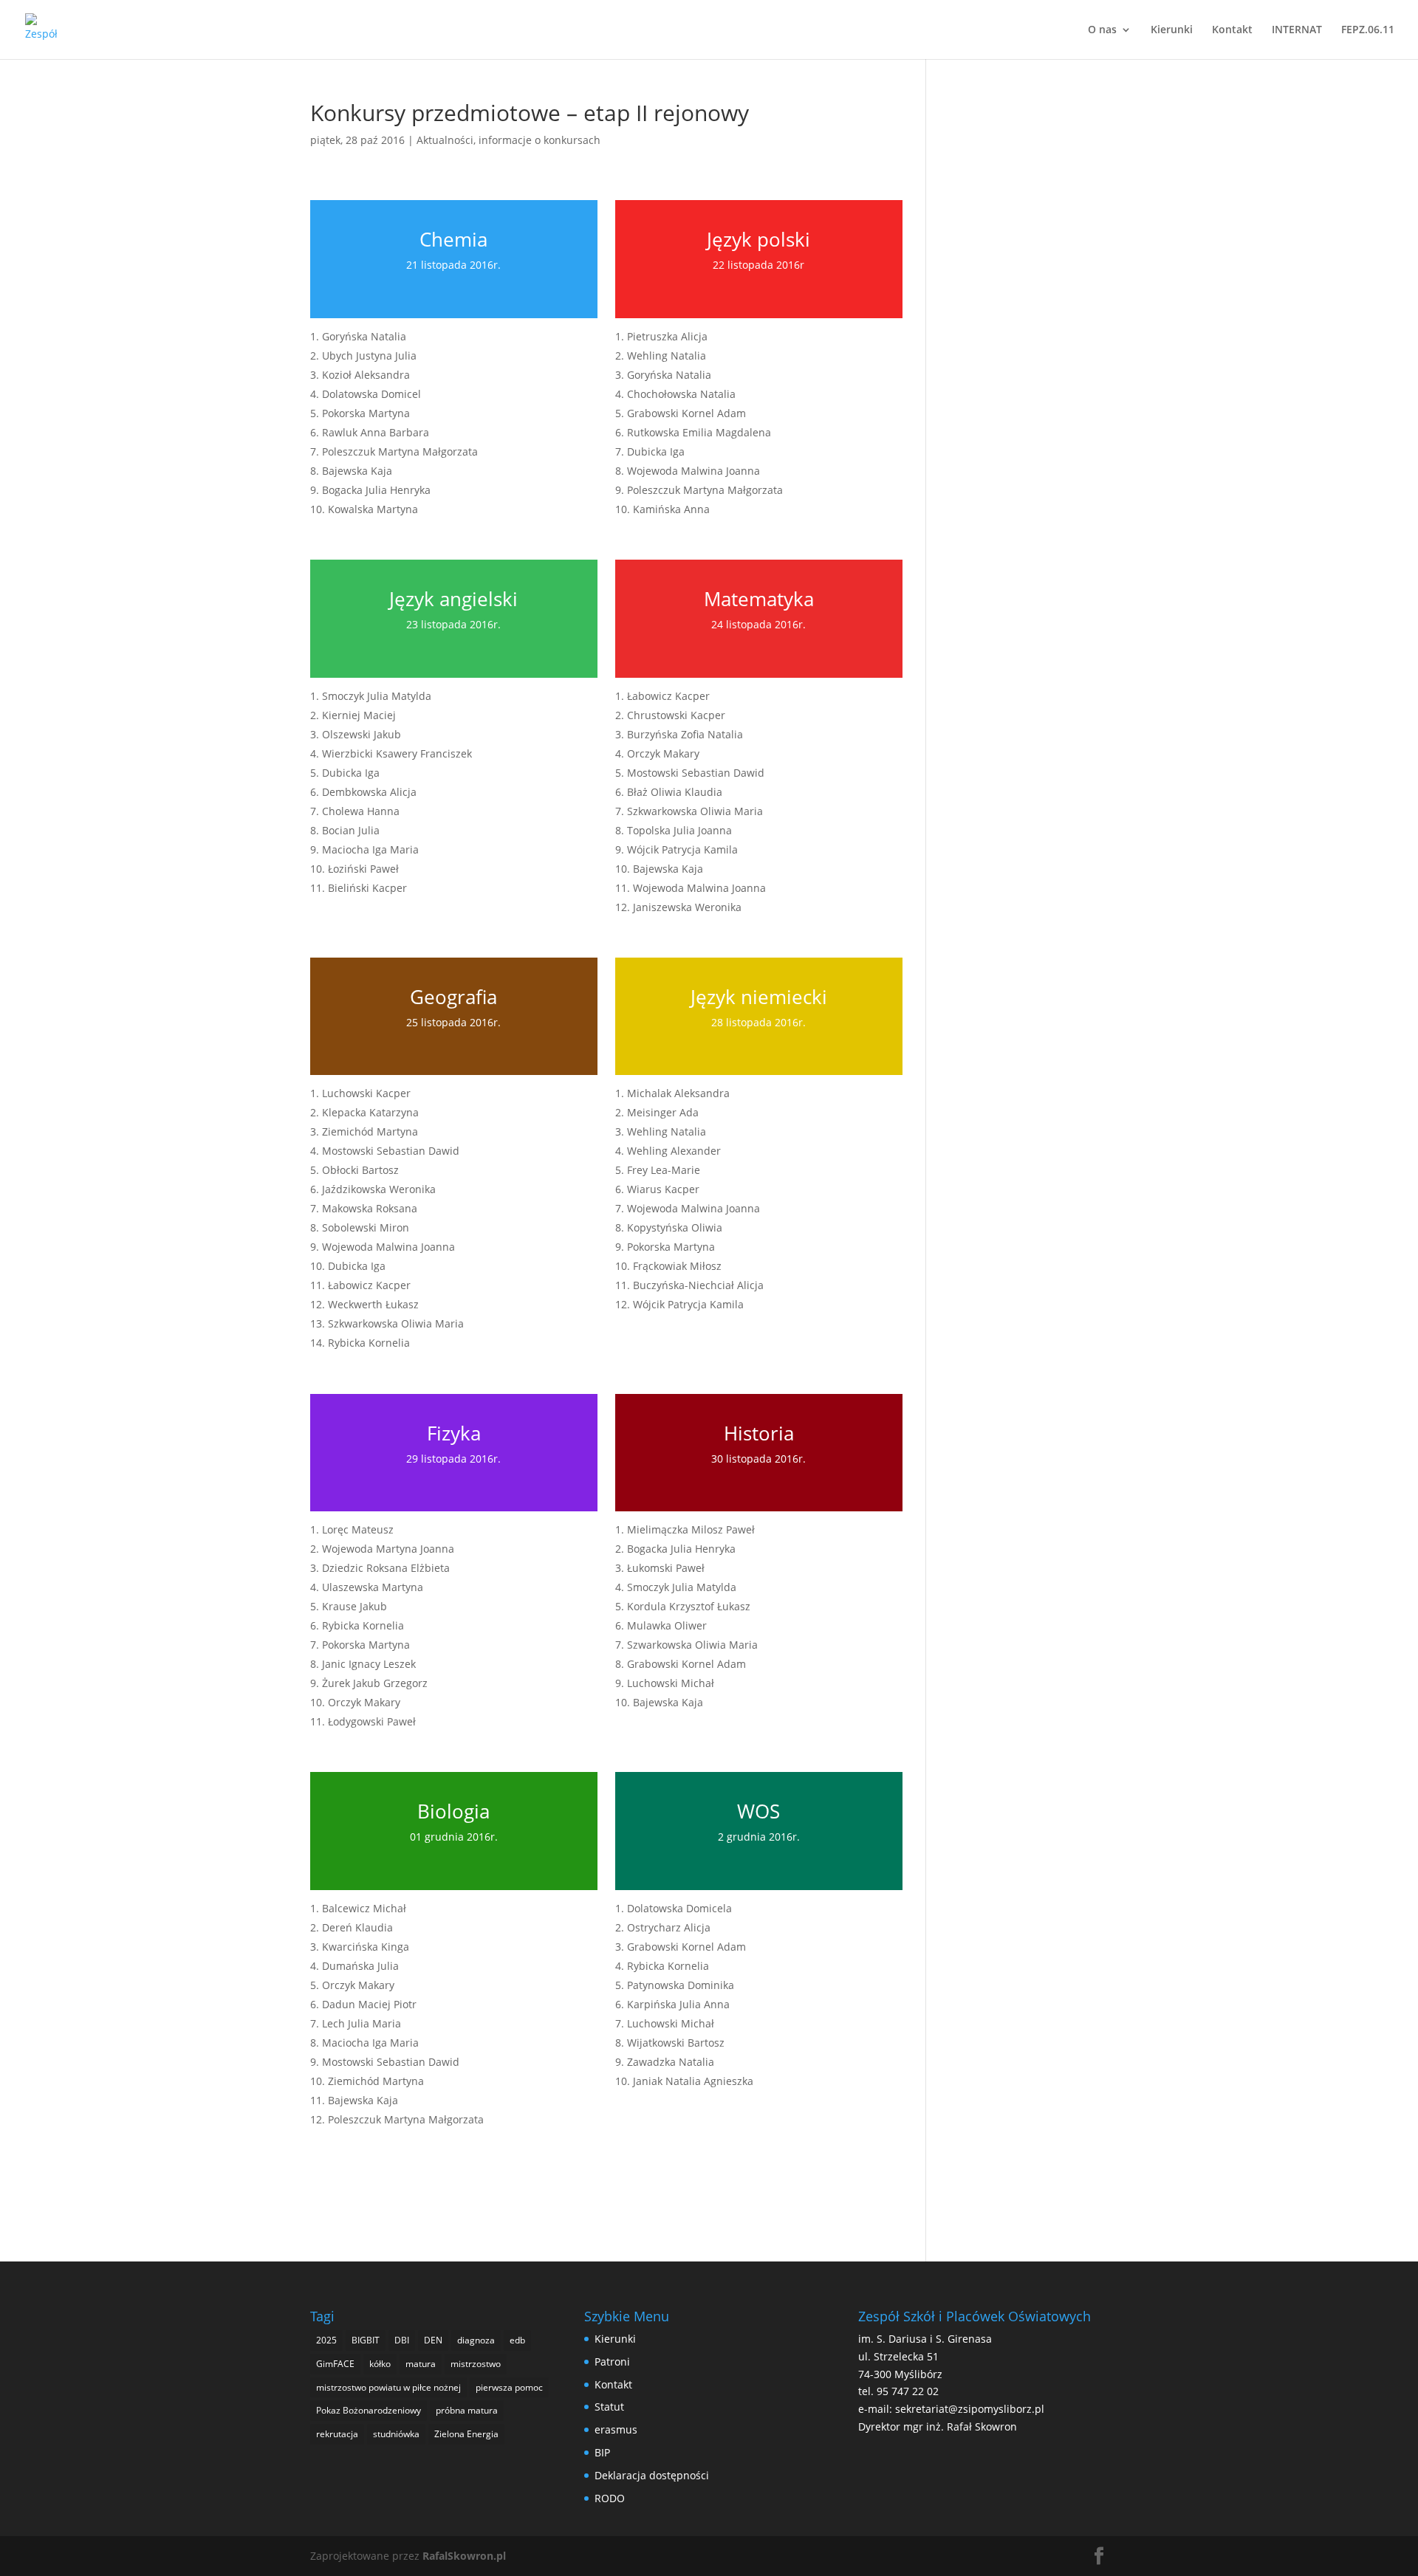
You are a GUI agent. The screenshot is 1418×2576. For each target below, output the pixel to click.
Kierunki (1172, 30)
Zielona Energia (466, 2434)
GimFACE (335, 2364)
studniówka (396, 2434)
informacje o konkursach (540, 140)
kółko (380, 2364)
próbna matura (467, 2410)
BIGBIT (366, 2340)
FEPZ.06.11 (1368, 30)
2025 (326, 2340)
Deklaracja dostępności (652, 2475)
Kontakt (1232, 30)
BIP (602, 2452)
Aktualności (445, 140)
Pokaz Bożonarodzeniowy (369, 2410)
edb (517, 2340)
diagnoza (476, 2340)
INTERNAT (1297, 30)
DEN (433, 2340)
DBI (402, 2340)
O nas (1102, 30)
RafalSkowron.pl (464, 2556)
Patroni (612, 2362)
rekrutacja (337, 2434)
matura (421, 2364)
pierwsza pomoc (509, 2387)
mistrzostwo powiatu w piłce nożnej (388, 2387)
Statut (609, 2407)
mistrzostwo (476, 2364)
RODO (610, 2498)
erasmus (616, 2429)
